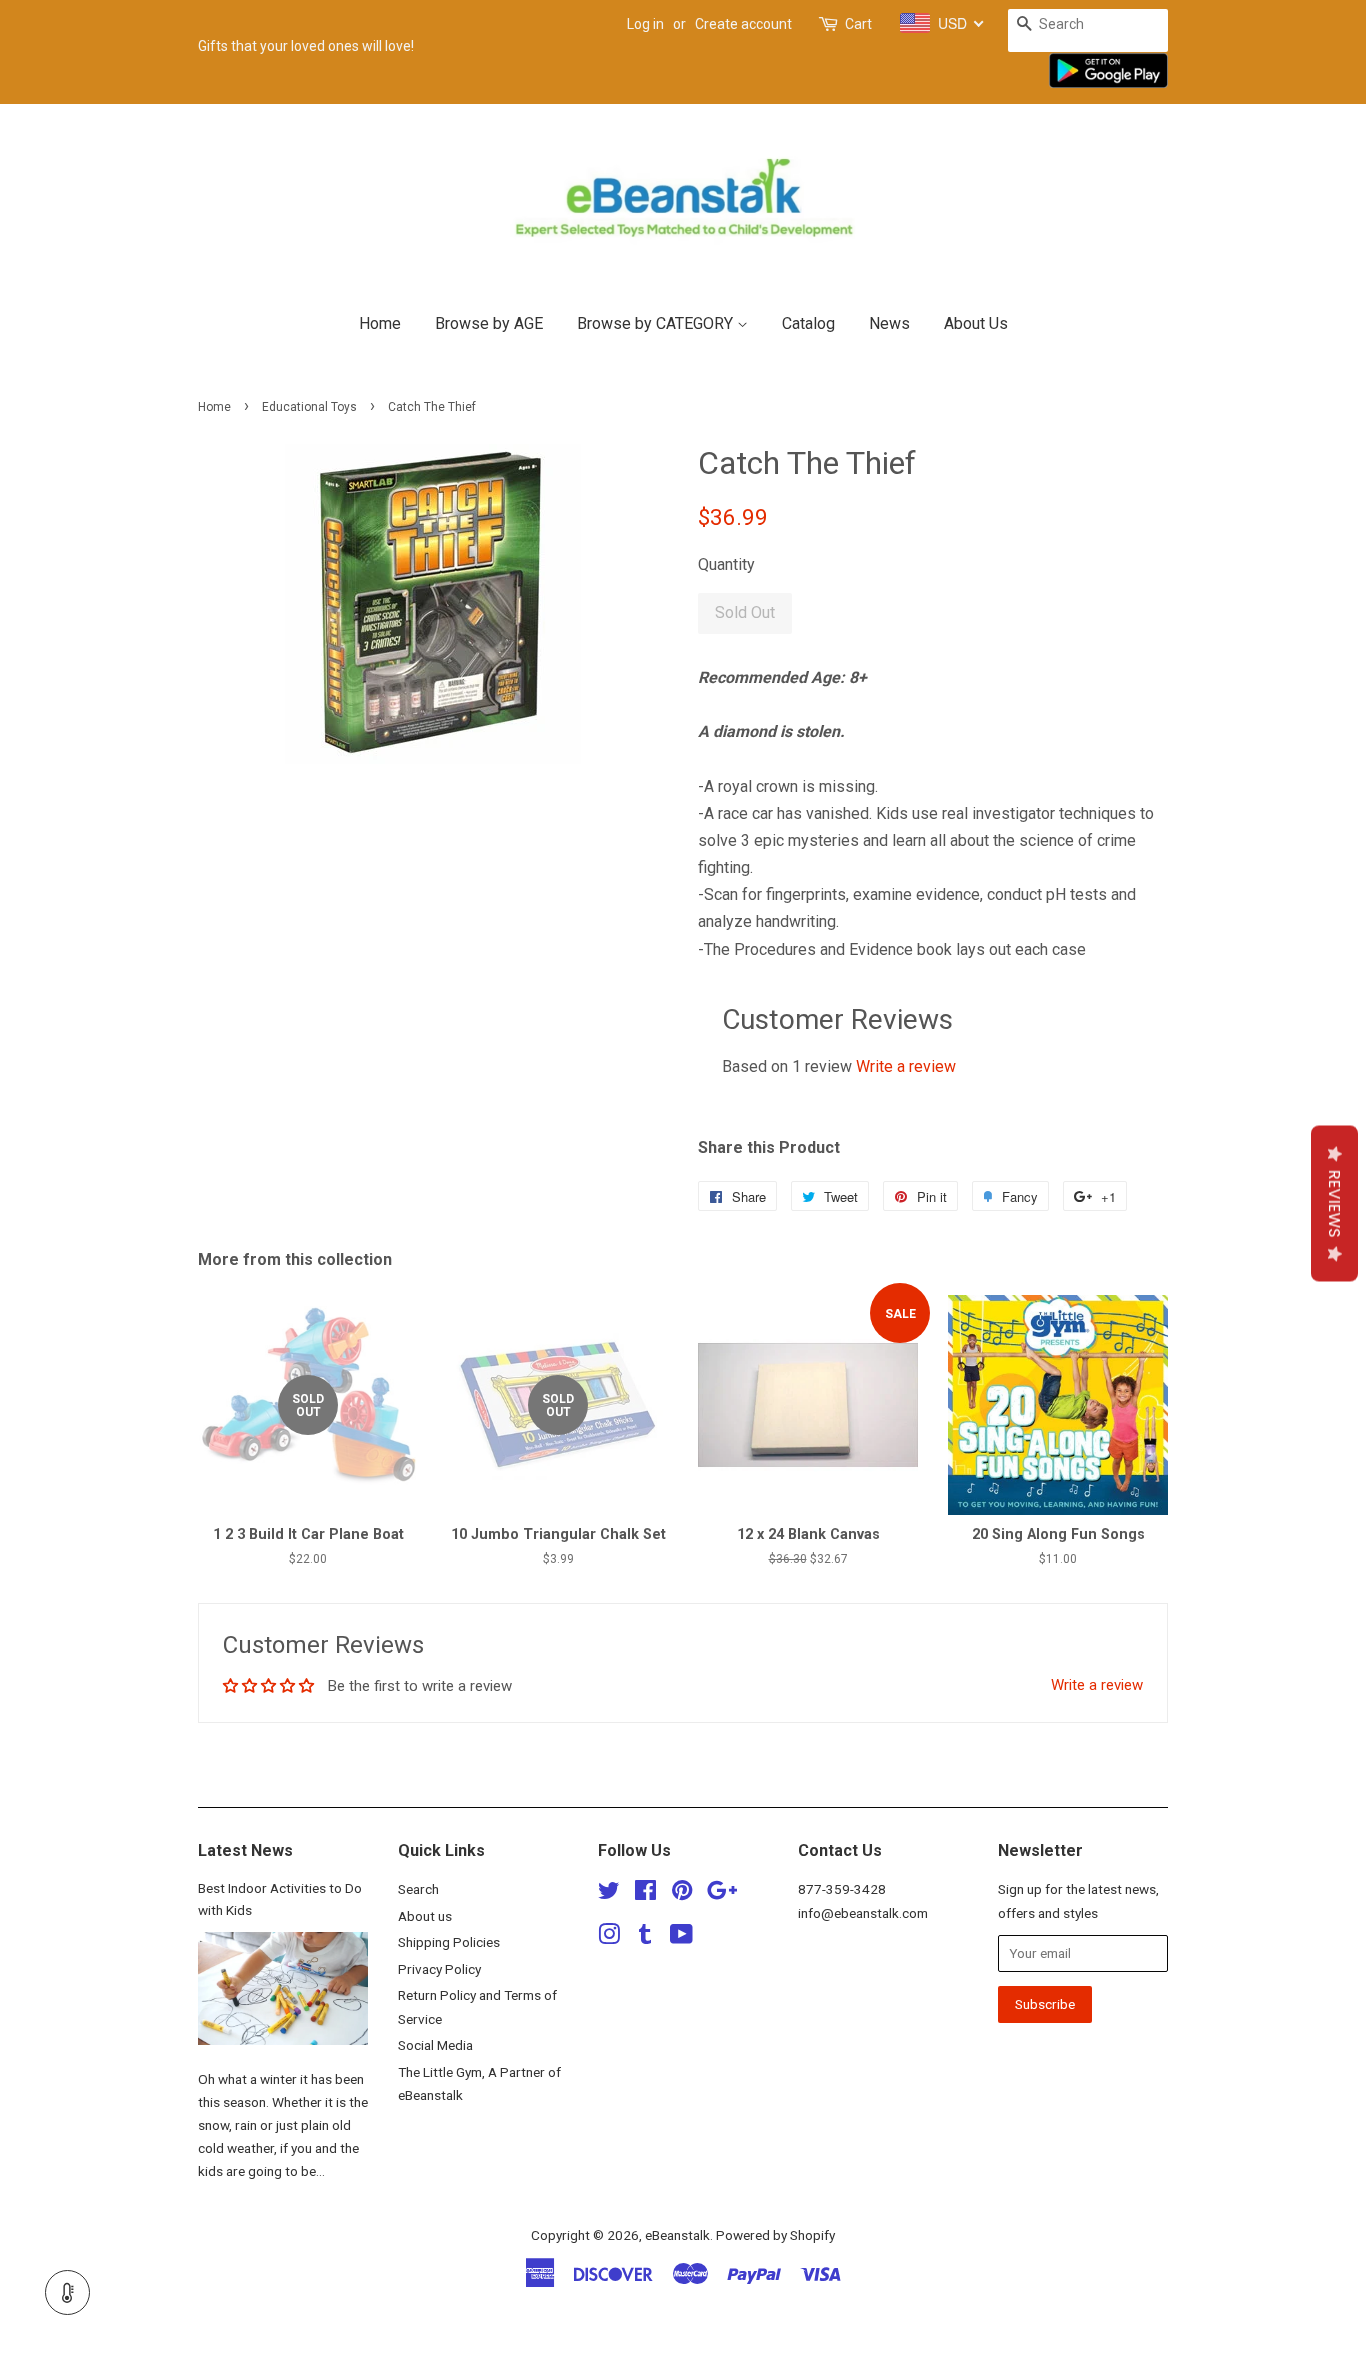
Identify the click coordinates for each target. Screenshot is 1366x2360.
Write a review (906, 1066)
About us (425, 1916)
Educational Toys (309, 407)
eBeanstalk (677, 2235)
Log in (645, 24)
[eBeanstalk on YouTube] (681, 1938)
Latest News (245, 1850)
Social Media (435, 2045)
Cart (858, 24)
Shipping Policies (449, 1942)
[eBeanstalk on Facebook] (645, 1894)
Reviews (1334, 1204)
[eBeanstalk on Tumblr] (645, 1938)
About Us (976, 323)
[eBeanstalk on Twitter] (609, 1894)
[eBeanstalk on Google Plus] (722, 1894)
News (889, 323)
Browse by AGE (489, 323)
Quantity (726, 564)
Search (418, 1889)
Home (380, 323)
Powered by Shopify (775, 2235)
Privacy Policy (439, 1969)
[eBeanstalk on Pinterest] (682, 1894)
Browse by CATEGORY (657, 323)
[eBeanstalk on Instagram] (609, 1938)
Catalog (808, 323)
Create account (743, 24)
